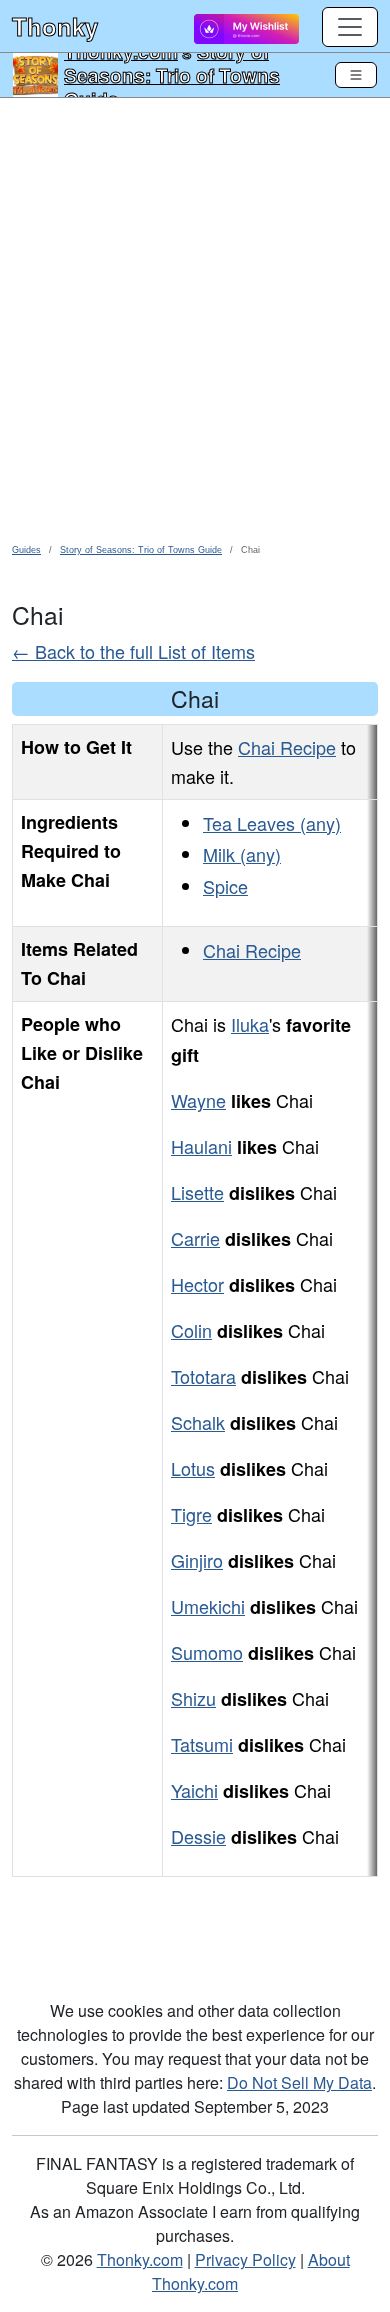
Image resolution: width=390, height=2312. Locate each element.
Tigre (191, 1514)
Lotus (193, 1468)
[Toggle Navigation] (356, 75)
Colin (191, 1330)
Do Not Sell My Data (299, 2082)
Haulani (201, 1146)
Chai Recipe (287, 747)
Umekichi (208, 1606)
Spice (225, 886)
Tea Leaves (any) (272, 823)
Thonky (55, 26)
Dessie (198, 1836)
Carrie (195, 1238)
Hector (197, 1284)
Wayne (198, 1100)
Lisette (197, 1192)
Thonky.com (140, 2259)
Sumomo (207, 1652)
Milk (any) (242, 854)
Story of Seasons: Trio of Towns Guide (172, 75)
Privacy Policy (245, 2259)
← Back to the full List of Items (133, 651)
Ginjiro (197, 1560)
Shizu (193, 1698)
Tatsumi (202, 1744)
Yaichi (194, 1790)
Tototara (203, 1376)
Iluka (250, 1024)
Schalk (198, 1422)
